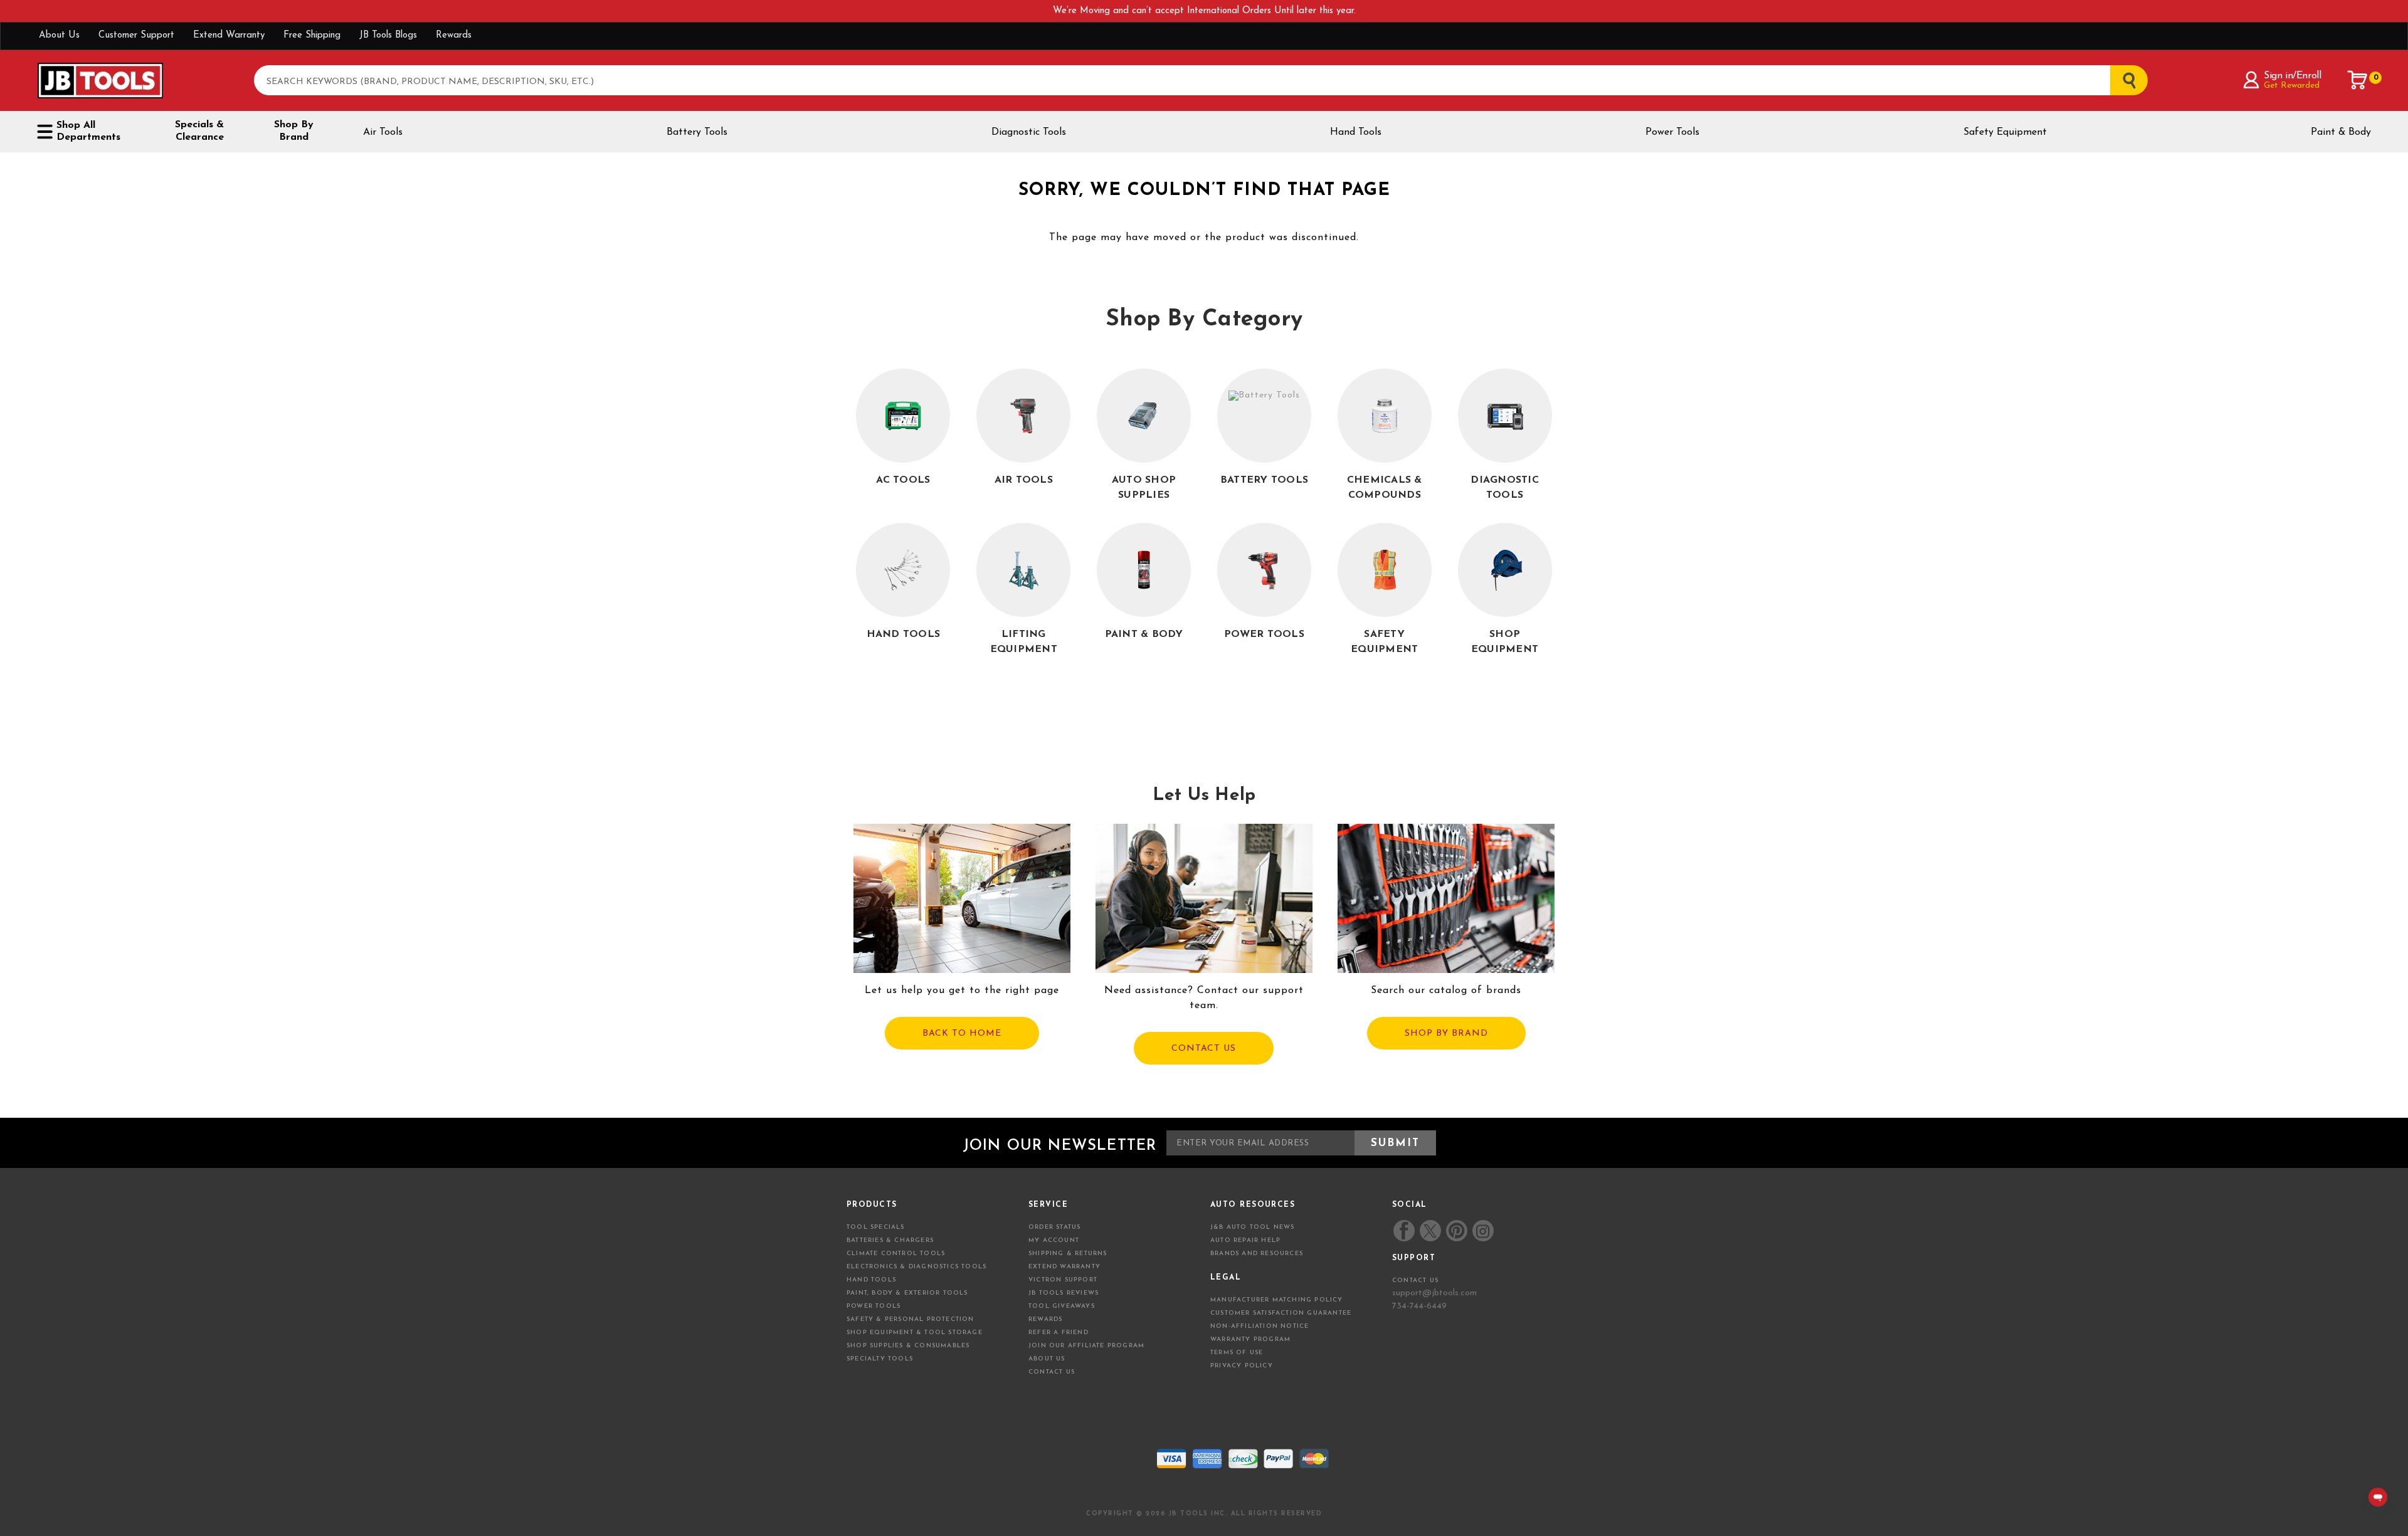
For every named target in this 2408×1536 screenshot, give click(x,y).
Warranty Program (1250, 1339)
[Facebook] (1404, 1231)
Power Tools (1672, 132)
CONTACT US (1204, 1049)
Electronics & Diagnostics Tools (916, 1267)
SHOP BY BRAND (1446, 1034)
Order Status (1054, 1227)
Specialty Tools (880, 1359)
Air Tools (383, 132)
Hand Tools (1356, 132)
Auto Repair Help (1245, 1240)
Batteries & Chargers (890, 1240)
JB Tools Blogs (388, 35)
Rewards (454, 35)
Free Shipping (312, 35)
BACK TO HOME (962, 1034)
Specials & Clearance (199, 131)
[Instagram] (1482, 1231)
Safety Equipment (2005, 132)
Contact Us (1052, 1372)
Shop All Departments (88, 131)
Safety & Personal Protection (911, 1319)
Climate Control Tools (896, 1254)
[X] (1430, 1231)
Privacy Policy (1242, 1366)
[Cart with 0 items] (2358, 80)
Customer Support (136, 35)
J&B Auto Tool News (1253, 1227)
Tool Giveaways (1062, 1306)
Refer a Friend (1059, 1333)
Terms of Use (1237, 1353)
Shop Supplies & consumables (908, 1346)
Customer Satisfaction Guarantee (1281, 1313)
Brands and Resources (1257, 1254)
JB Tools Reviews (1064, 1293)
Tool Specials (876, 1227)
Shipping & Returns (1068, 1254)
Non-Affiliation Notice (1259, 1326)
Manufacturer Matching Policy (1277, 1300)
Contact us (1415, 1281)
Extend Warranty (229, 35)
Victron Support (1063, 1280)
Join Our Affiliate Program (1086, 1346)
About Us (59, 35)
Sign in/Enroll (2292, 76)
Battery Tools (697, 132)
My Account (1054, 1240)
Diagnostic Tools (1029, 132)
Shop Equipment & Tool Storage (915, 1333)
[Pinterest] (1457, 1231)
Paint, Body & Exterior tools (907, 1293)
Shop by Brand (294, 131)
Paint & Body (2341, 132)
